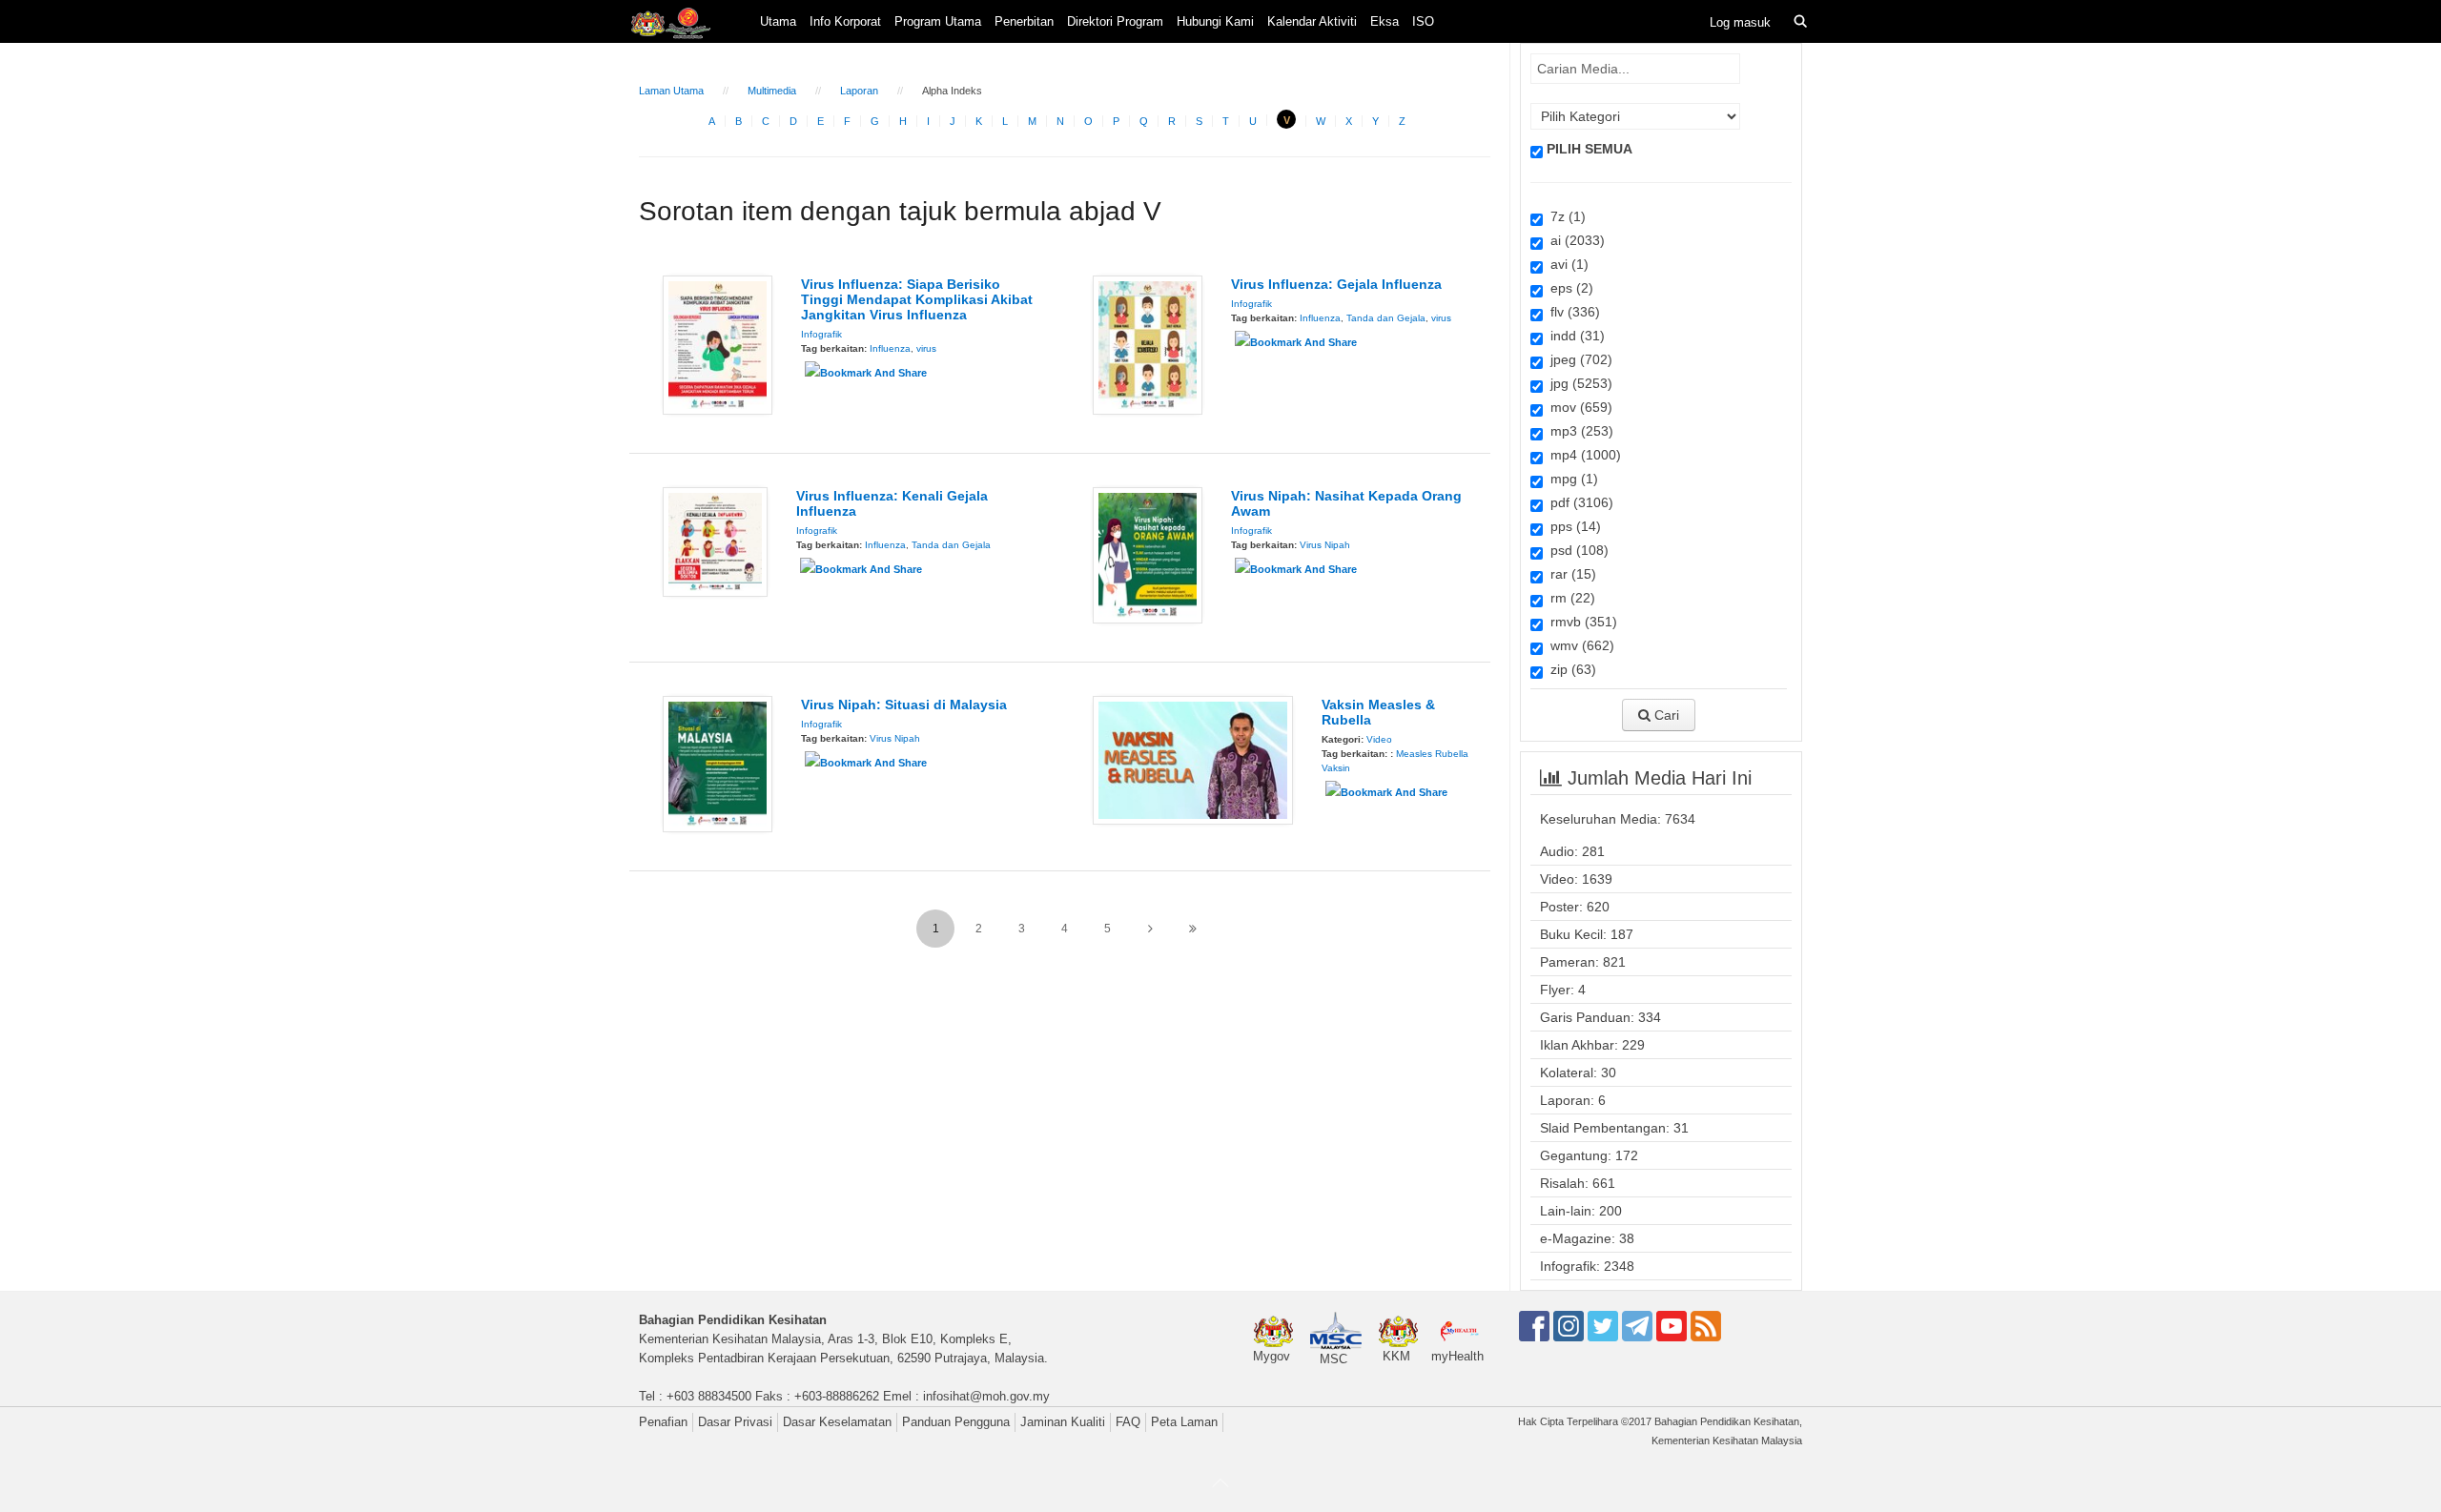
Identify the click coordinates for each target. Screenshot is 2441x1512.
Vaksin (1336, 768)
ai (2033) (1574, 240)
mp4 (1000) (1582, 455)
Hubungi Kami (1215, 21)
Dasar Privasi (735, 1422)
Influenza (890, 348)
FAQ (1128, 1422)
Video (1379, 739)
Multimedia (772, 91)
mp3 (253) (1578, 431)
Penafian (663, 1422)
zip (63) (1569, 669)
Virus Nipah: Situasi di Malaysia (904, 705)
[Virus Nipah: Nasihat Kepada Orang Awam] (1148, 554)
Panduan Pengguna (956, 1422)
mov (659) (1578, 407)
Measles (1414, 754)
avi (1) (1566, 264)
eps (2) (1568, 288)
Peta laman (1184, 1422)
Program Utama (938, 21)
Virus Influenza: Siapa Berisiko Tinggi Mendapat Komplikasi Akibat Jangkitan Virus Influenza (917, 299)
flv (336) (1571, 312)
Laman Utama (671, 91)
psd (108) (1576, 550)
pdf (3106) (1578, 502)
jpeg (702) (1578, 359)
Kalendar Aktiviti (1312, 21)
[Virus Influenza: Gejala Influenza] (1148, 344)
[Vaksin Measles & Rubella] (1193, 759)
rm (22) (1569, 598)
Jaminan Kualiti (1063, 1422)
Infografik (821, 334)
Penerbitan (1024, 21)
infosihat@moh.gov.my (986, 1396)
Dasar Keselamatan (837, 1422)
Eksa (1385, 21)
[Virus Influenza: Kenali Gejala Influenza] (715, 541)
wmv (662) (1579, 645)
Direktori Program (1115, 21)
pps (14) (1572, 526)
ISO (1423, 21)
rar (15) (1569, 574)
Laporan (859, 91)
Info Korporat (845, 21)
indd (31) (1574, 336)
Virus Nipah (1325, 545)
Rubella (1452, 754)
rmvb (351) (1580, 622)
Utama (778, 21)
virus (926, 348)
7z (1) (1564, 216)
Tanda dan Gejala (1386, 318)
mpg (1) (1570, 479)
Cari (1665, 715)
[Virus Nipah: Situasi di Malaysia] (718, 763)
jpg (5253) (1578, 383)
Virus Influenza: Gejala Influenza (1336, 284)
